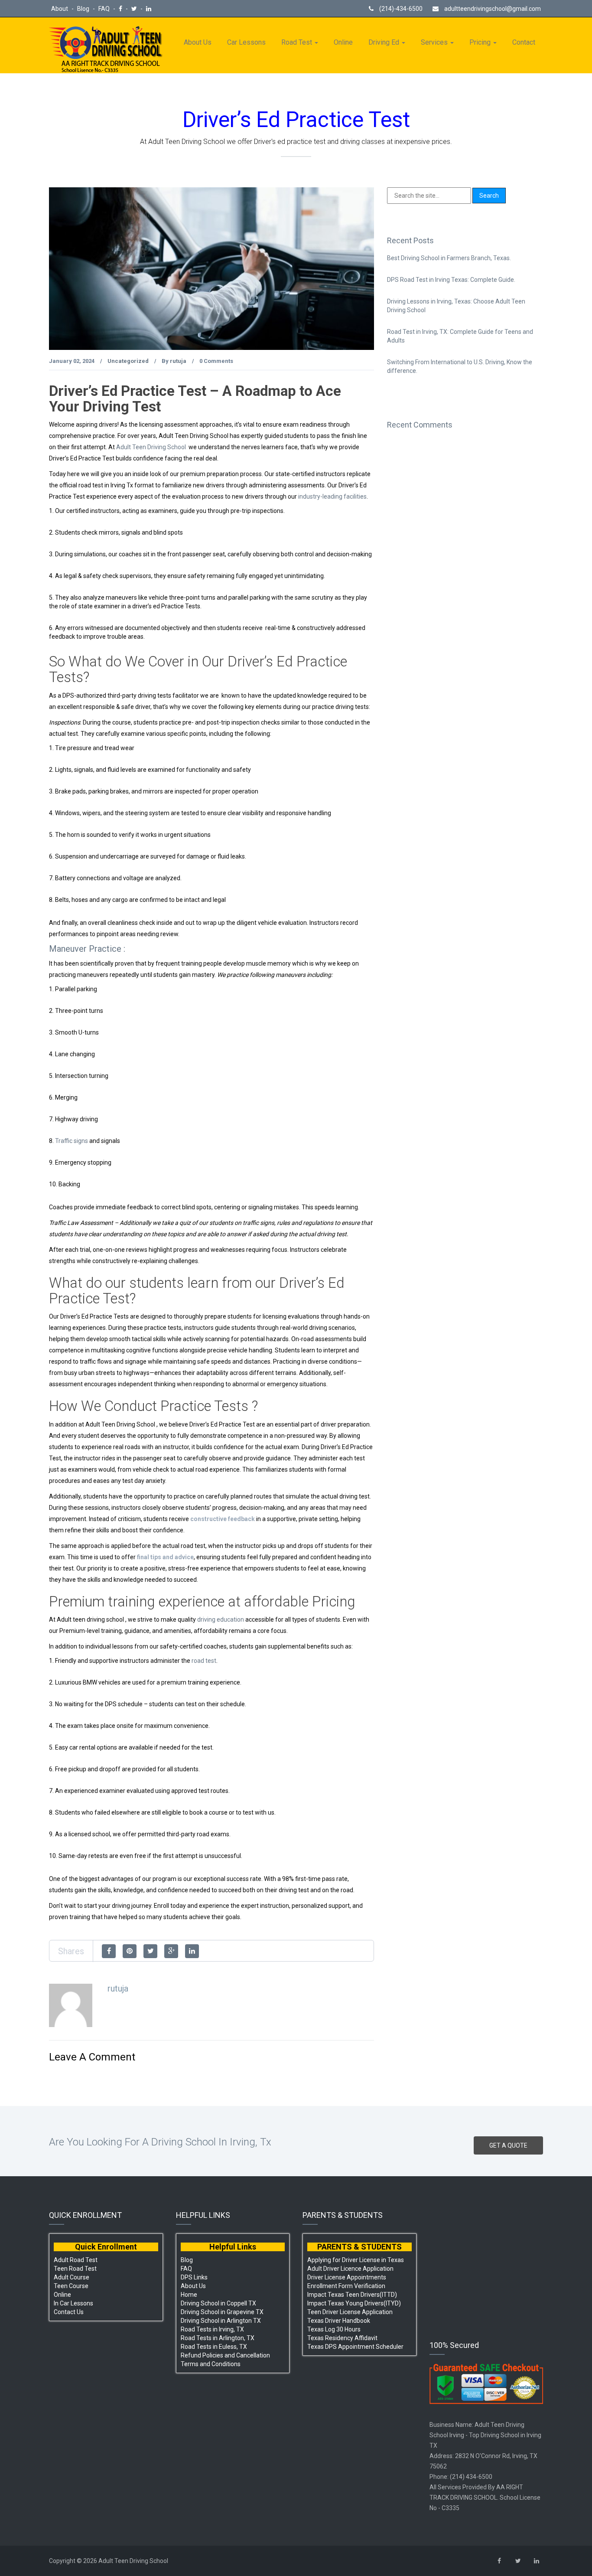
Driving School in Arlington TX (221, 2321)
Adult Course (72, 2277)
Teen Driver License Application (350, 2312)
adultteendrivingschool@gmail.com (493, 9)
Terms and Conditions (211, 2364)
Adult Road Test (76, 2260)
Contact (524, 42)
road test (204, 1661)
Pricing (481, 42)
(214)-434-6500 (400, 9)
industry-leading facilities (332, 496)
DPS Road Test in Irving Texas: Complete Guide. (451, 280)
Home (189, 2295)
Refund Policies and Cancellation (225, 2355)
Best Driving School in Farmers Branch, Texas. (449, 258)
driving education (221, 1619)
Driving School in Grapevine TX (222, 2312)
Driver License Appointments (347, 2277)
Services (435, 42)
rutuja (178, 361)
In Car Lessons (73, 2303)
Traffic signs (72, 1141)
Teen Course (71, 2286)
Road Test (298, 42)
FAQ (105, 9)
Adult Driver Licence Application (350, 2269)
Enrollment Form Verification (346, 2286)
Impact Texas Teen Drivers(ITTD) (352, 2295)
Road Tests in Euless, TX (214, 2347)
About (60, 9)
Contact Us (69, 2312)
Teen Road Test (75, 2269)
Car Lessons (246, 42)
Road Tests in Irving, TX (212, 2329)
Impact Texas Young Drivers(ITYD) (354, 2303)
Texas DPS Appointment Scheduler (355, 2347)
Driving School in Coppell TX (218, 2303)
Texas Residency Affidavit (342, 2338)
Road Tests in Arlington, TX (218, 2338)
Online (343, 42)
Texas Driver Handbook (339, 2321)
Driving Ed (385, 42)
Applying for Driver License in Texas (356, 2260)
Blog (84, 9)
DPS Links (194, 2277)
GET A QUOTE (508, 2145)
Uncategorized (128, 361)
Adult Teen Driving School (151, 447)
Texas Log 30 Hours (334, 2329)
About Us (198, 42)
